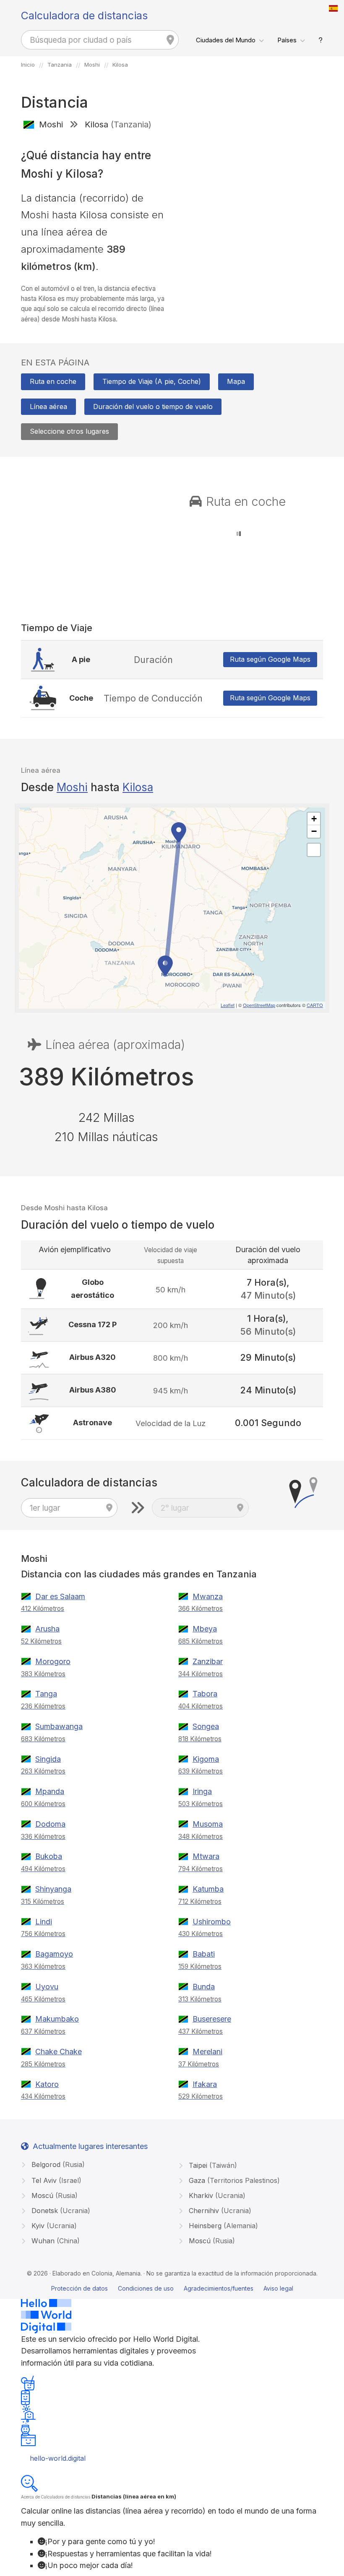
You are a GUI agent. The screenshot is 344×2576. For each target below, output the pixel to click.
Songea (206, 1726)
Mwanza (208, 1596)
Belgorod (57, 2164)
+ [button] (314, 819)
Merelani (207, 2052)
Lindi (44, 1922)
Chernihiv (219, 2211)
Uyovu (47, 1987)
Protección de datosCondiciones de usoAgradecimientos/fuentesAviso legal (172, 2288)
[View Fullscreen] (314, 850)
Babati (204, 1954)
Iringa (202, 1791)
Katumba (208, 1889)
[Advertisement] (251, 197)
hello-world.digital (58, 2458)
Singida (48, 1759)
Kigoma (206, 1759)
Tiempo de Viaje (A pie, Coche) (152, 381)
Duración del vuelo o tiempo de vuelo (153, 406)
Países (287, 40)
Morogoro (53, 1661)
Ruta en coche (53, 381)
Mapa (236, 381)
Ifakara (205, 2084)
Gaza (233, 2180)
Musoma (208, 1824)
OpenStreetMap (259, 1005)
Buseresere (212, 2019)
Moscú (53, 2195)
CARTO (315, 1005)
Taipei (212, 2165)
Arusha (47, 1629)
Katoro (47, 2084)
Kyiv (53, 2226)
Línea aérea (48, 406)
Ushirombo (212, 1922)
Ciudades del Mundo (226, 40)
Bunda (204, 1987)
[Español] (334, 8)
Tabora (205, 1694)
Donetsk (60, 2211)
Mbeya (205, 1629)
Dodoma (50, 1824)
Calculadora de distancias (84, 16)
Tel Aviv (55, 2180)
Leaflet (228, 1005)
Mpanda (50, 1791)
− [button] (314, 831)
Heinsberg (222, 2226)
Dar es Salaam (60, 1596)
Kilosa (138, 787)
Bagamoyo (54, 1954)
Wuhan (55, 2241)
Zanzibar (208, 1661)
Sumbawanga (59, 1726)
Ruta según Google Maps (270, 659)
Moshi (72, 787)
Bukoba (49, 1856)
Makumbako (57, 2019)
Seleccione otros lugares (69, 431)
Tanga (46, 1694)
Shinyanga (53, 1889)
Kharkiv (216, 2195)
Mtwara (206, 1856)
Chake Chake (59, 2052)
